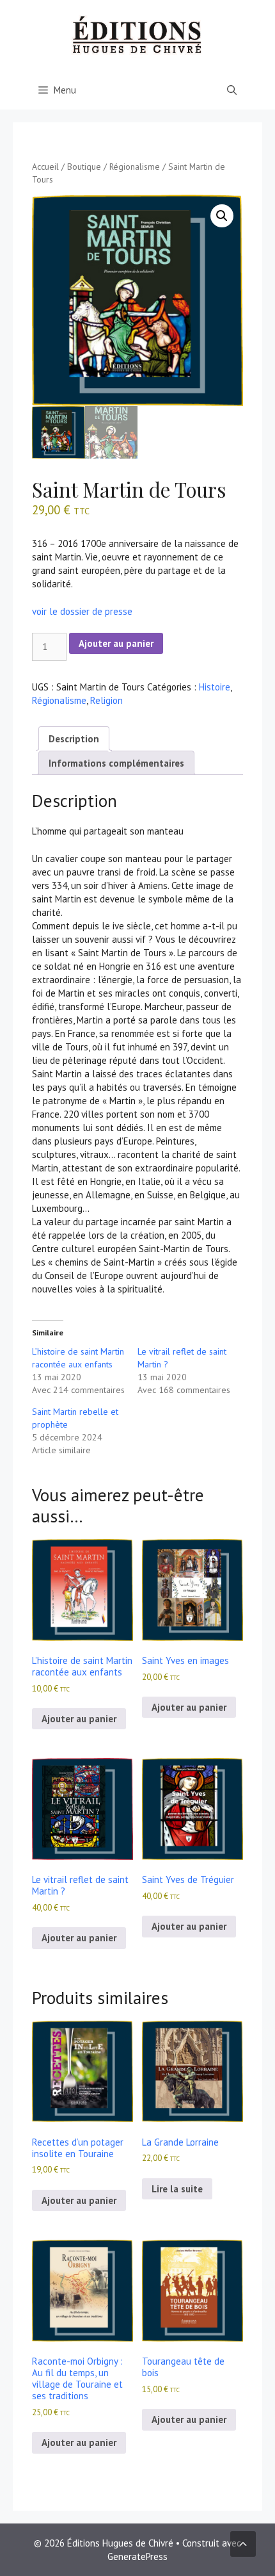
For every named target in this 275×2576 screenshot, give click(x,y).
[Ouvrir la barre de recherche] (232, 90)
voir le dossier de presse (82, 611)
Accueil (45, 167)
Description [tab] (74, 739)
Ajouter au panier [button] (79, 1719)
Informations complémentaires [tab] (116, 763)
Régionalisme (135, 167)
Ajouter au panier (116, 643)
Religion (106, 700)
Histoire (215, 687)
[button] (222, 216)
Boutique (84, 167)
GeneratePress (137, 2556)
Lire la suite (177, 2189)
